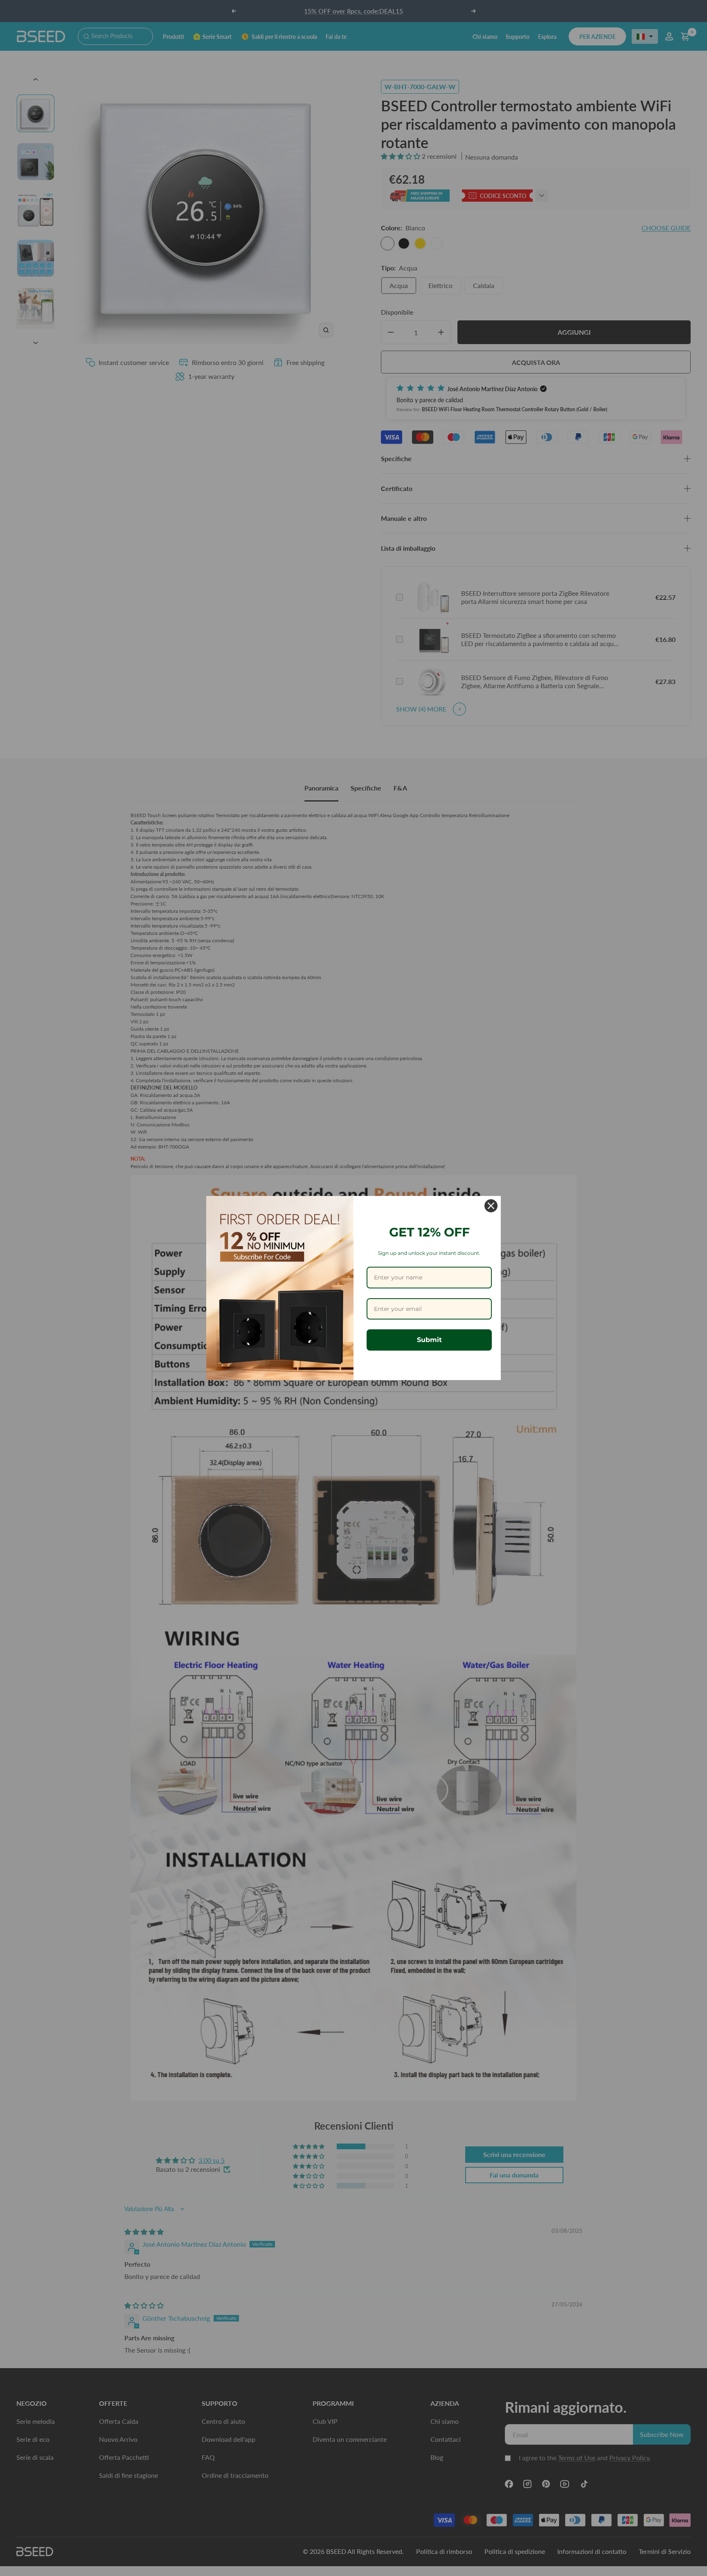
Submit (429, 1340)
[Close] (491, 1206)
